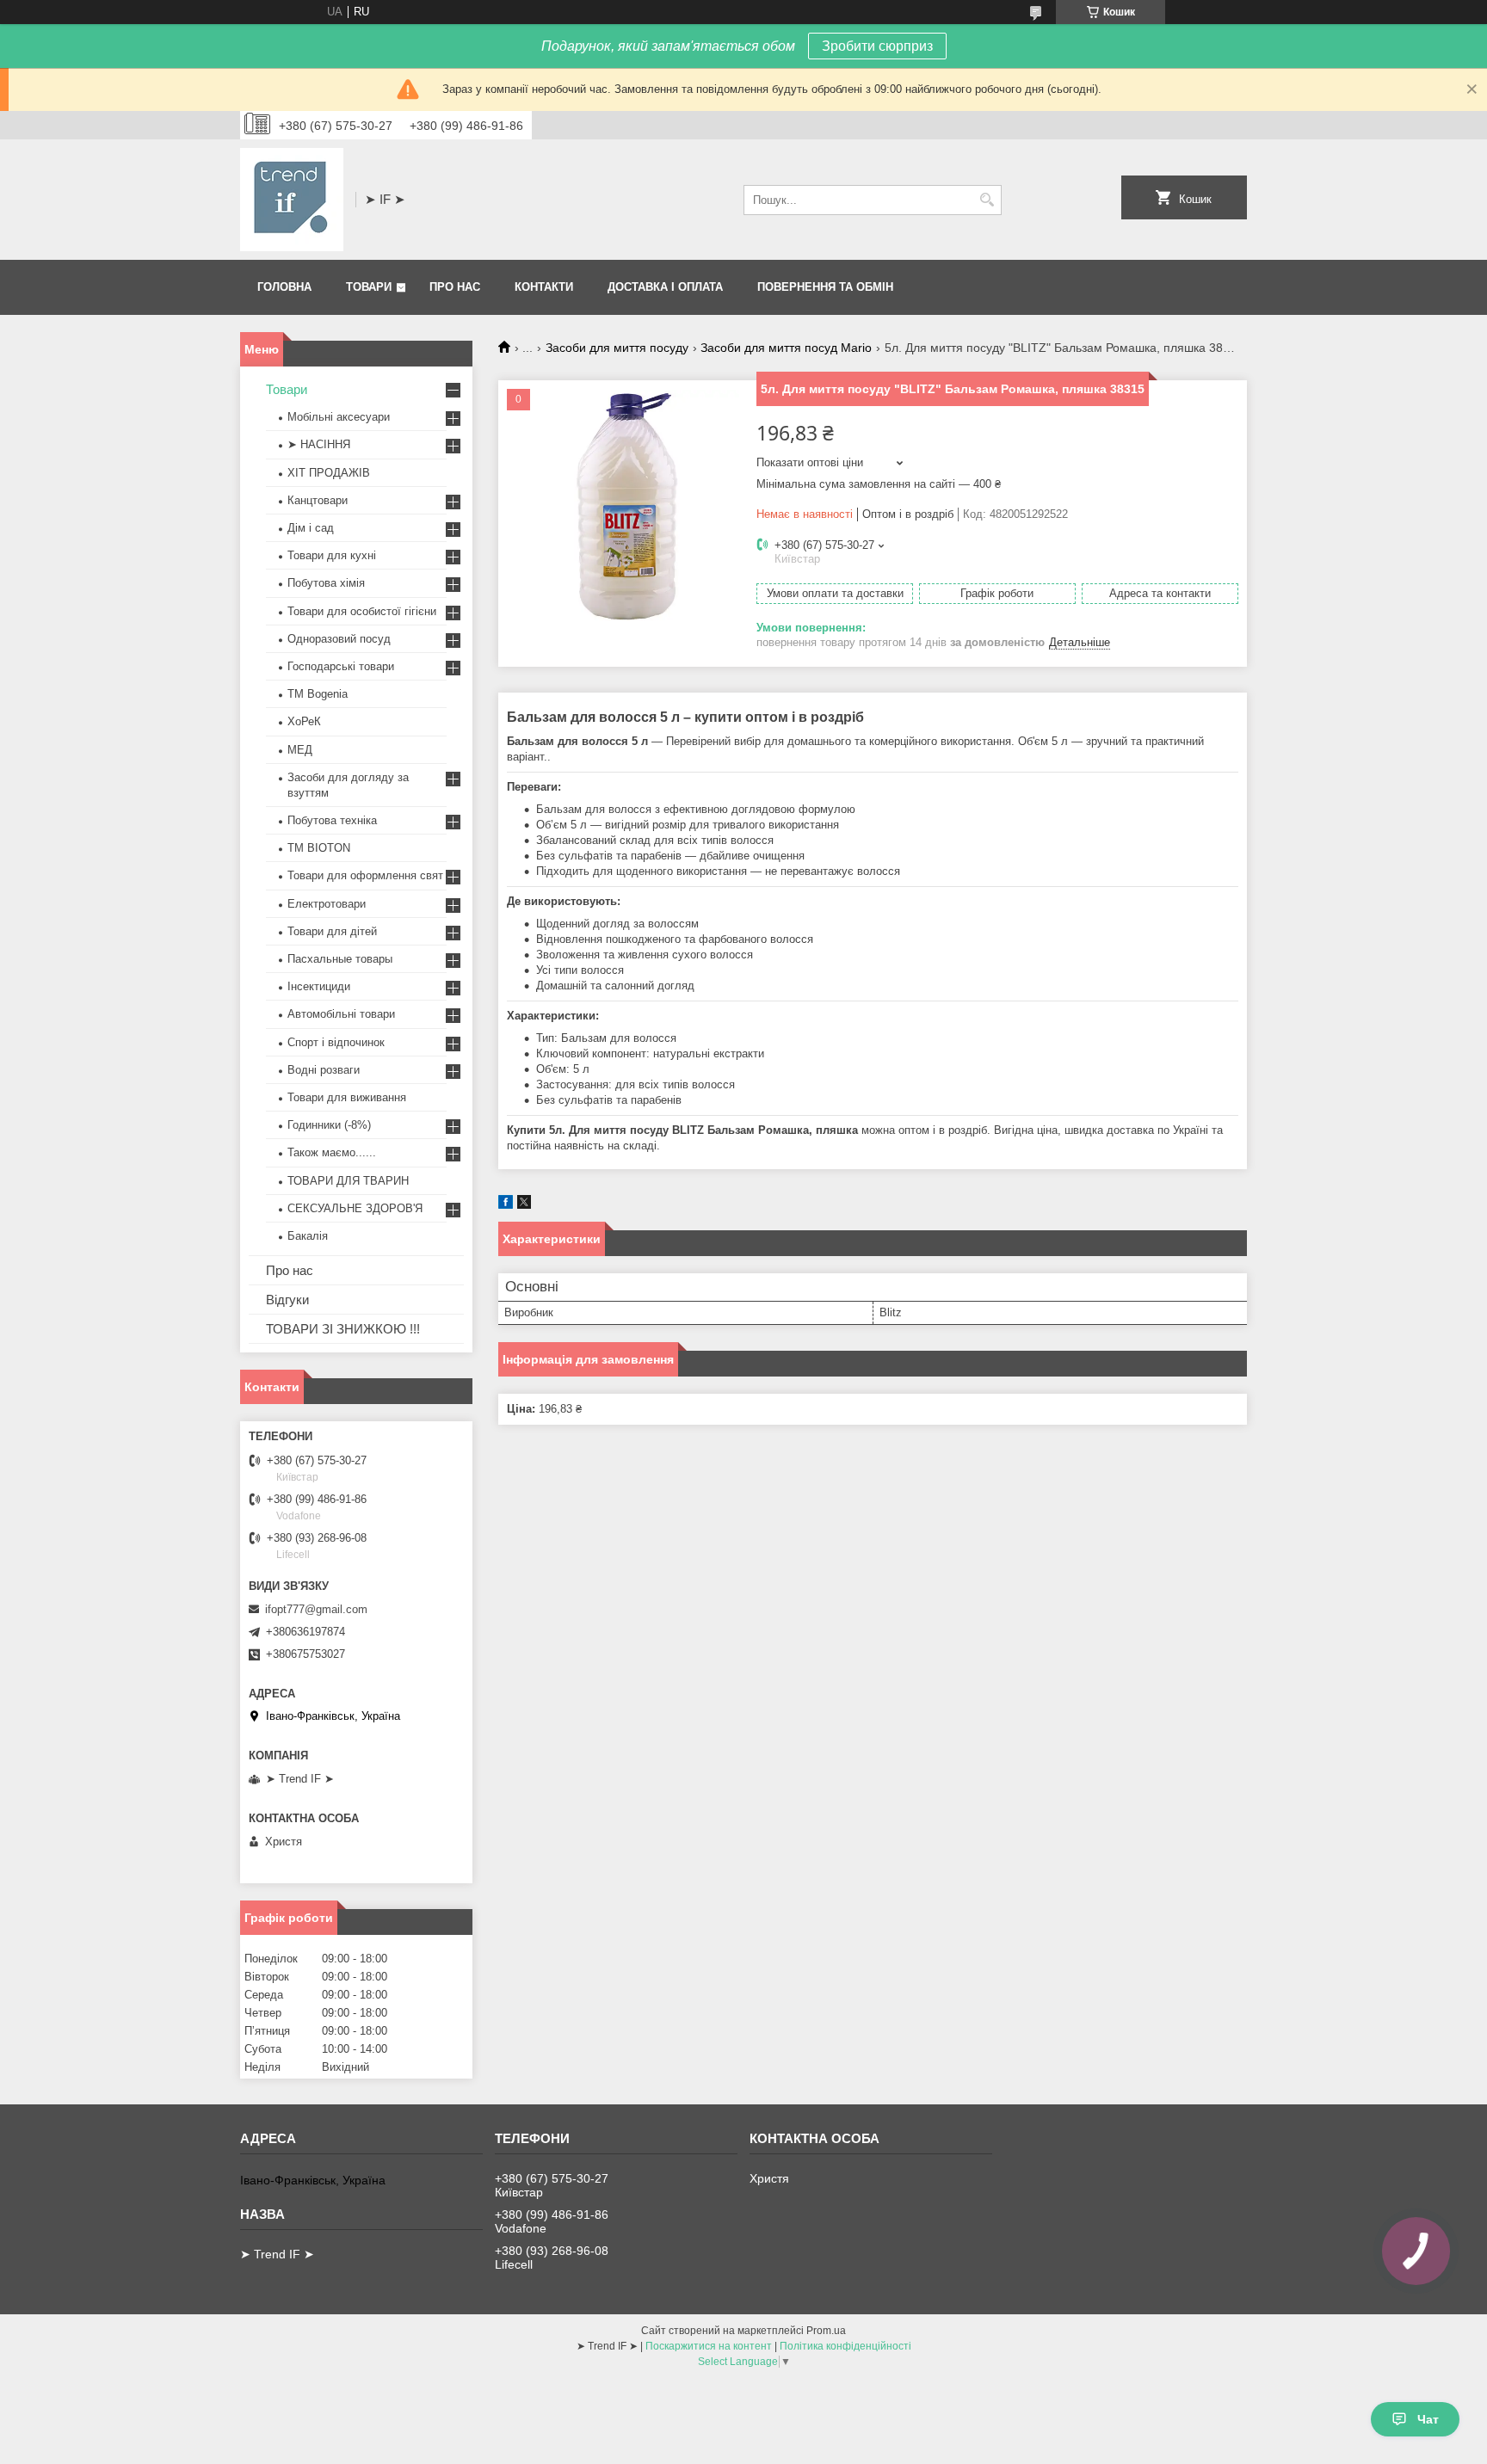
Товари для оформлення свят (365, 875)
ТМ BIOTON (319, 848)
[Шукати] (987, 200)
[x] (524, 1205)
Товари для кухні (332, 555)
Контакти (544, 287)
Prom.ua (826, 2331)
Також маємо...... (332, 1152)
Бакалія (308, 1236)
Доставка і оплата (665, 287)
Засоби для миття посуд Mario (786, 348)
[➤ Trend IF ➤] (292, 200)
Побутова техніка (332, 820)
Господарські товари (341, 666)
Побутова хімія (326, 583)
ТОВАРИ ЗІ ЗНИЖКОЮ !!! (343, 1329)
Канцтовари (318, 500)
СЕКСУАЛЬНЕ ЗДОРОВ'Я (355, 1208)
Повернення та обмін (825, 287)
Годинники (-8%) (329, 1125)
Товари (369, 287)
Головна (284, 287)
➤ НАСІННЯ (319, 444)
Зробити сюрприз (877, 46)
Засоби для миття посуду (617, 348)
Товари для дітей (332, 931)
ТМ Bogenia (318, 694)
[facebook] (506, 1205)
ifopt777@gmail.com (316, 1609)
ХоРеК (304, 721)
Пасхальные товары (340, 959)
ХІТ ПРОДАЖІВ (329, 473)
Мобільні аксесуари (339, 417)
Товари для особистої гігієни (362, 611)
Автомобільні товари (341, 1014)
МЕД (300, 750)
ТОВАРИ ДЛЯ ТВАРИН (348, 1181)
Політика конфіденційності (845, 2346)
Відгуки (287, 1300)
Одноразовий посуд (339, 639)
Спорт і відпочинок (336, 1042)
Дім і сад (311, 528)
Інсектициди (319, 986)
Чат (1428, 2419)
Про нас (455, 287)
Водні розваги (324, 1070)
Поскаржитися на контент (709, 2346)
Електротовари (327, 904)
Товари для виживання (347, 1097)
